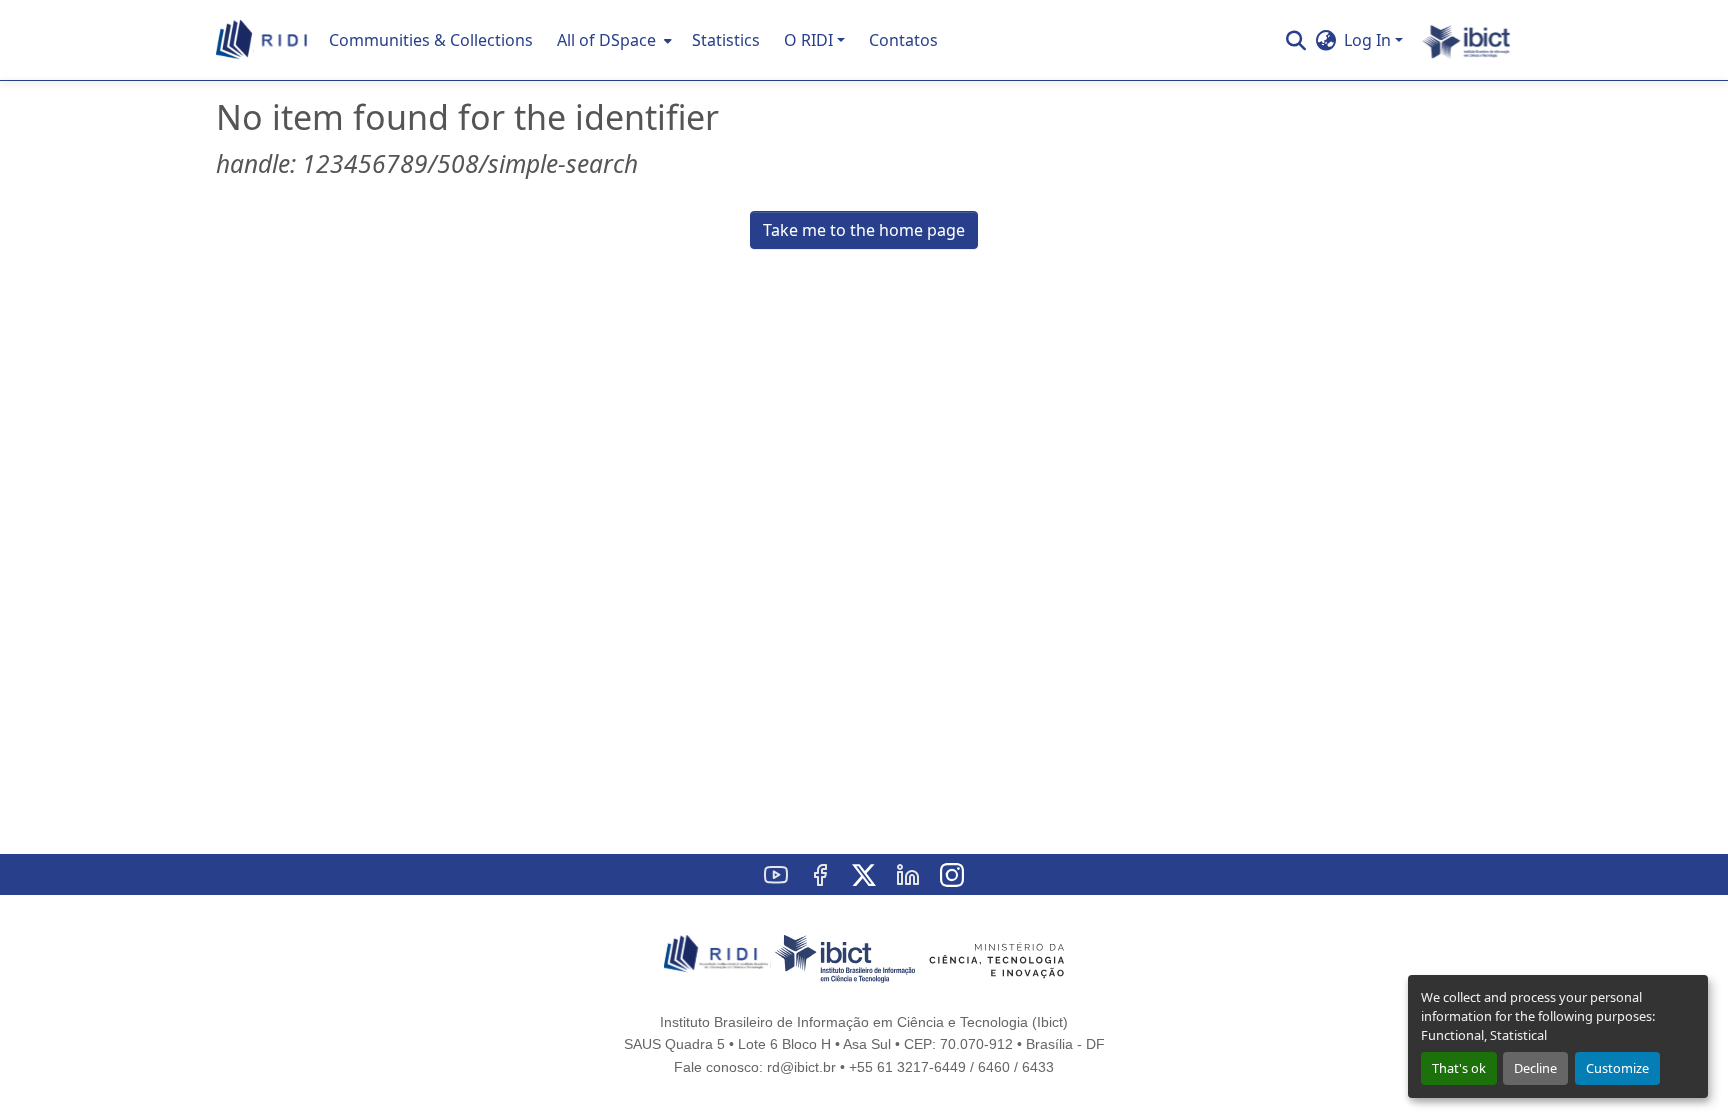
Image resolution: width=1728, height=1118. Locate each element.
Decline (1535, 1068)
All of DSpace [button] (606, 40)
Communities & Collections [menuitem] (431, 40)
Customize (1617, 1068)
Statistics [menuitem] (726, 40)
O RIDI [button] (808, 40)
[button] (262, 40)
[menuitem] (612, 40)
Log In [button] (1369, 40)
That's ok (1459, 1068)
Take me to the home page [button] (864, 230)
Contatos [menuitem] (903, 40)
